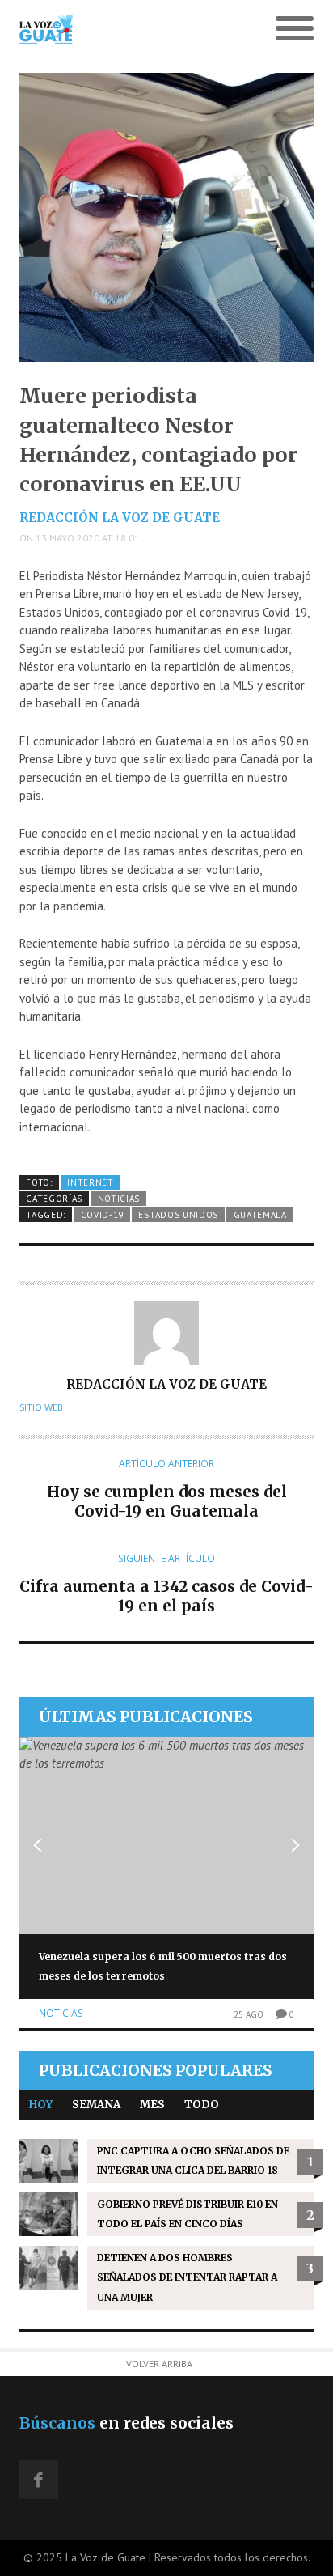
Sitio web (41, 1407)
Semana (96, 2105)
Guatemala (260, 1215)
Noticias (119, 1199)
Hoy (41, 2105)
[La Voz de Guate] (130, 29)
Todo (202, 2105)
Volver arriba (159, 2364)
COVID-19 (103, 1215)
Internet (91, 1182)
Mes (152, 2105)
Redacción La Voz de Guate (120, 518)
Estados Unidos (178, 1215)
